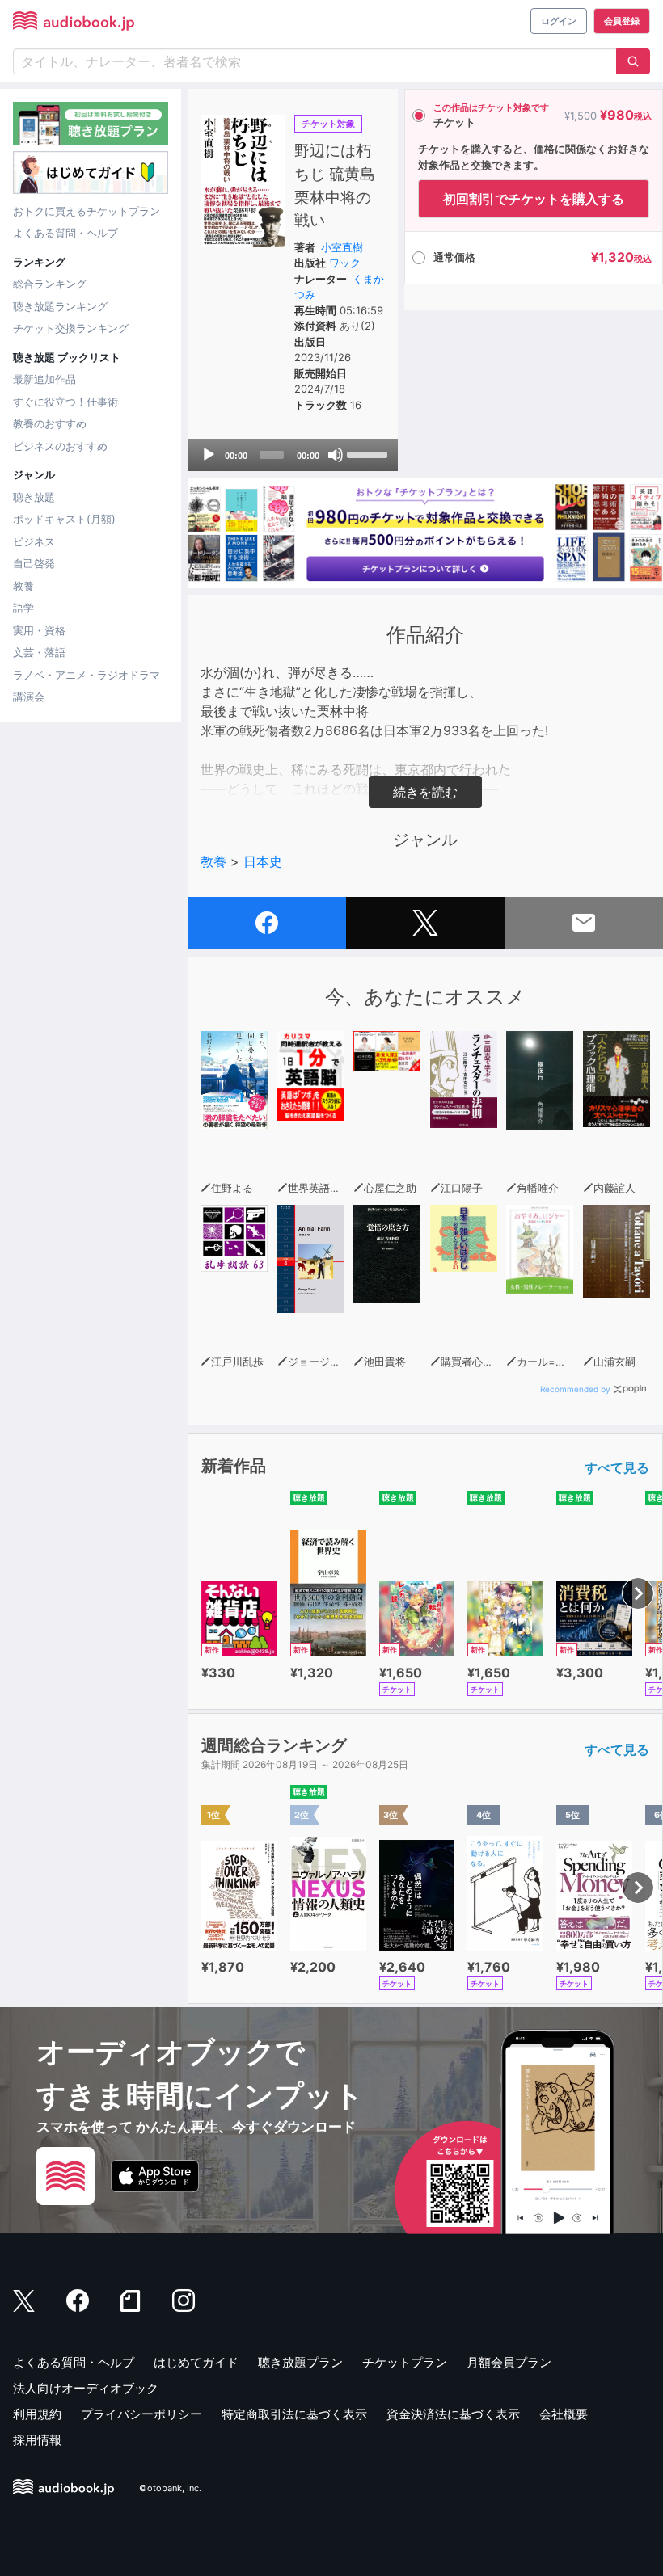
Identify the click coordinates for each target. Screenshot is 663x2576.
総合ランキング (50, 284)
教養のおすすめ (50, 423)
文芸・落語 (39, 652)
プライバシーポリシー (141, 2414)
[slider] (368, 453)
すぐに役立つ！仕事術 (65, 402)
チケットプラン (405, 2362)
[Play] (209, 455)
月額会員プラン (509, 2362)
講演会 (29, 697)
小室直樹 (342, 247)
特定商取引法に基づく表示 (294, 2414)
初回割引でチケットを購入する (534, 199)
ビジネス (34, 541)
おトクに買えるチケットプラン (87, 211)
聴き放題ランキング (60, 306)
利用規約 (37, 2414)
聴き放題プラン (300, 2362)
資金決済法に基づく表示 (453, 2414)
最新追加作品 (44, 379)
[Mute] (336, 455)
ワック (345, 263)
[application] (293, 455)
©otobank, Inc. (170, 2488)
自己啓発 (34, 563)
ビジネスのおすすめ (60, 446)
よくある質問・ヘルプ (65, 233)
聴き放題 (34, 497)
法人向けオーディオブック (86, 2388)
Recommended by (575, 1389)
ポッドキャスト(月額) (64, 519)
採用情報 (37, 2440)
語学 (23, 608)
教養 (23, 586)
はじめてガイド (196, 2362)
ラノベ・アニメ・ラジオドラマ (87, 675)
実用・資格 (39, 630)
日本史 (263, 861)
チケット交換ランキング (71, 328)
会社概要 (564, 2414)
